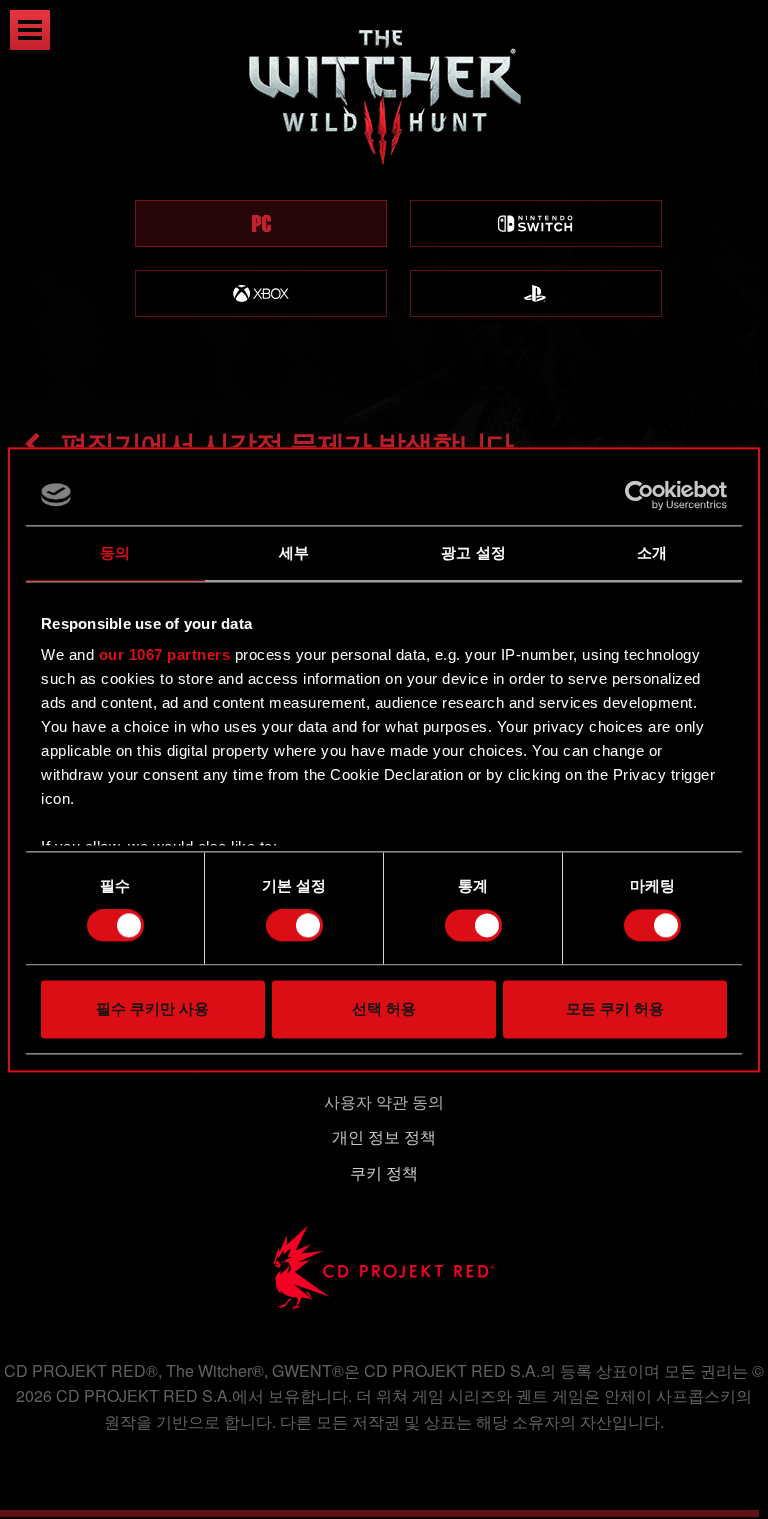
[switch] (294, 926)
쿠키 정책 (384, 1172)
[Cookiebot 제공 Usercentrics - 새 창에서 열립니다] (639, 495)
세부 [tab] (294, 552)
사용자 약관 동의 (384, 1101)
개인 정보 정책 (384, 1136)
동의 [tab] (115, 552)
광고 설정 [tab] (473, 552)
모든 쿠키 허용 (615, 1008)
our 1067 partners (165, 654)
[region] (384, 199)
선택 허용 (384, 1008)
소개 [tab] (652, 552)
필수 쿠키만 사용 (152, 1008)
